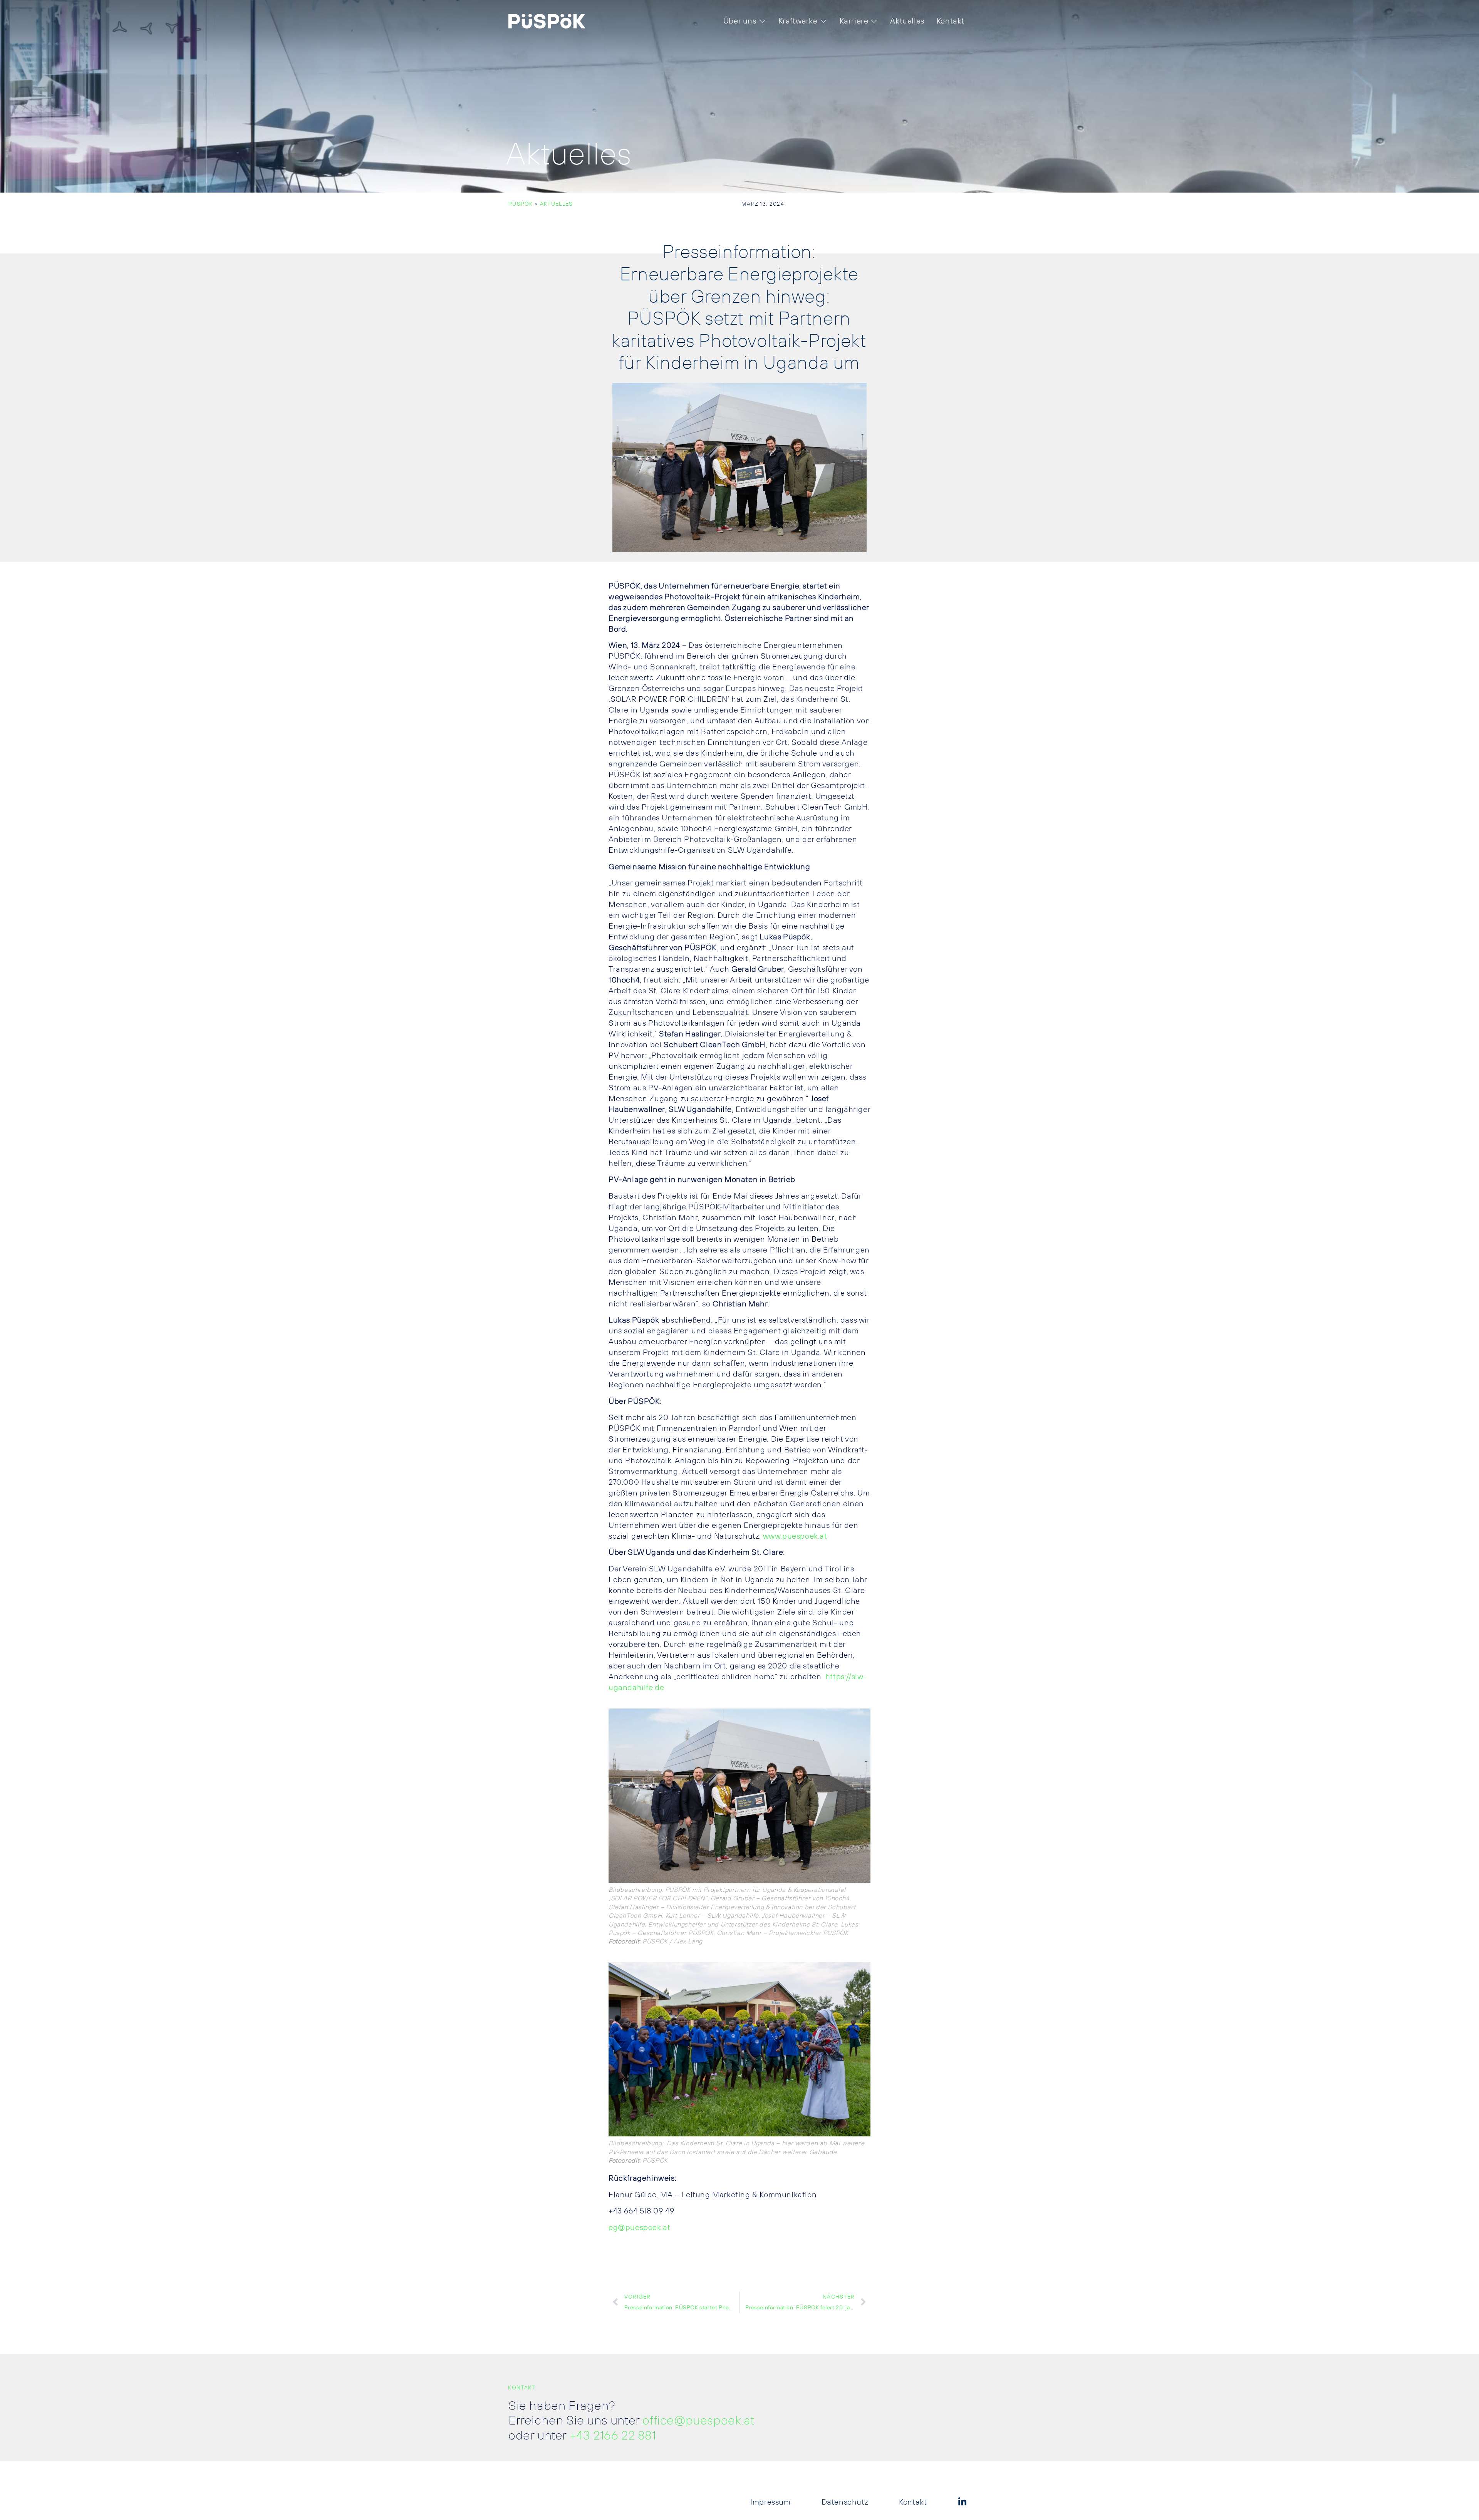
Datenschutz (845, 2502)
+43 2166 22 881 (613, 2436)
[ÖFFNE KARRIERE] (874, 21)
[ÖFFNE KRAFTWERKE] (823, 21)
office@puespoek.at (698, 2421)
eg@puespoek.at (639, 2228)
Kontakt (913, 2502)
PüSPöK (521, 204)
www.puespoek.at (795, 1536)
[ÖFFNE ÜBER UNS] (762, 21)
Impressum (770, 2502)
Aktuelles (557, 204)
